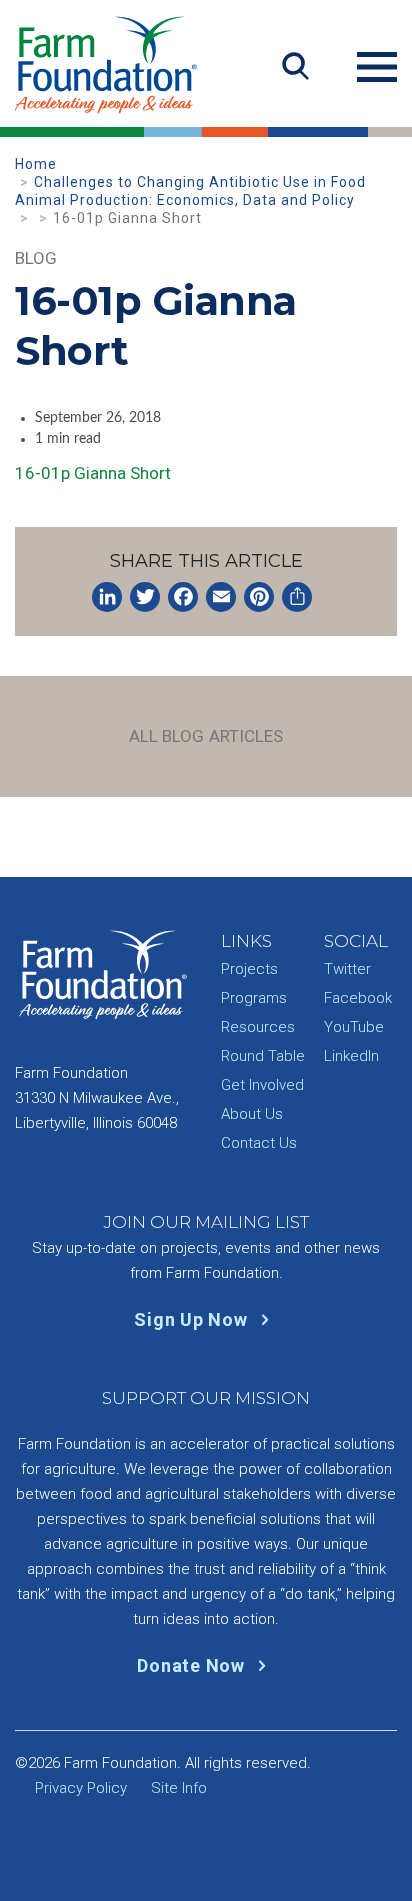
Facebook (358, 998)
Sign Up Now (193, 1319)
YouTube (354, 1027)
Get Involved (262, 1085)
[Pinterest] (259, 597)
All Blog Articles (206, 736)
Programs (254, 998)
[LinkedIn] (107, 597)
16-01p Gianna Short (93, 473)
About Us (252, 1114)
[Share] (297, 597)
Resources (258, 1027)
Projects (249, 969)
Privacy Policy (81, 1788)
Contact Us (259, 1143)
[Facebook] (183, 597)
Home (36, 164)
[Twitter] (145, 597)
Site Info (179, 1788)
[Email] (221, 597)
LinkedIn (351, 1056)
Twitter (347, 969)
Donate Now (193, 1665)
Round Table (263, 1056)
